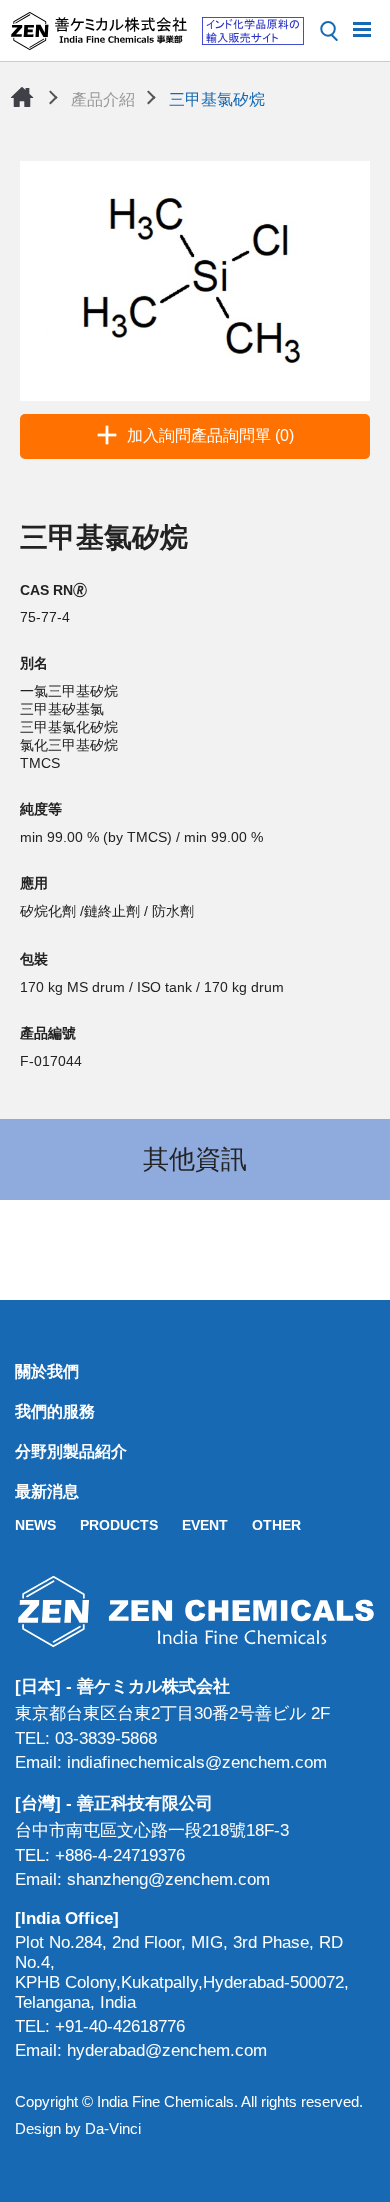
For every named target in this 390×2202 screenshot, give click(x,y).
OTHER (276, 1525)
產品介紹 (103, 99)
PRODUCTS (119, 1525)
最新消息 (47, 1491)
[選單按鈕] (362, 28)
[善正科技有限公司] (195, 1611)
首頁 (22, 97)
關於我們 (47, 1371)
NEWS (35, 1525)
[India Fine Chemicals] (157, 31)
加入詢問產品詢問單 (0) (210, 435)
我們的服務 (55, 1411)
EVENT (205, 1525)
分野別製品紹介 (71, 1451)
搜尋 (329, 31)
